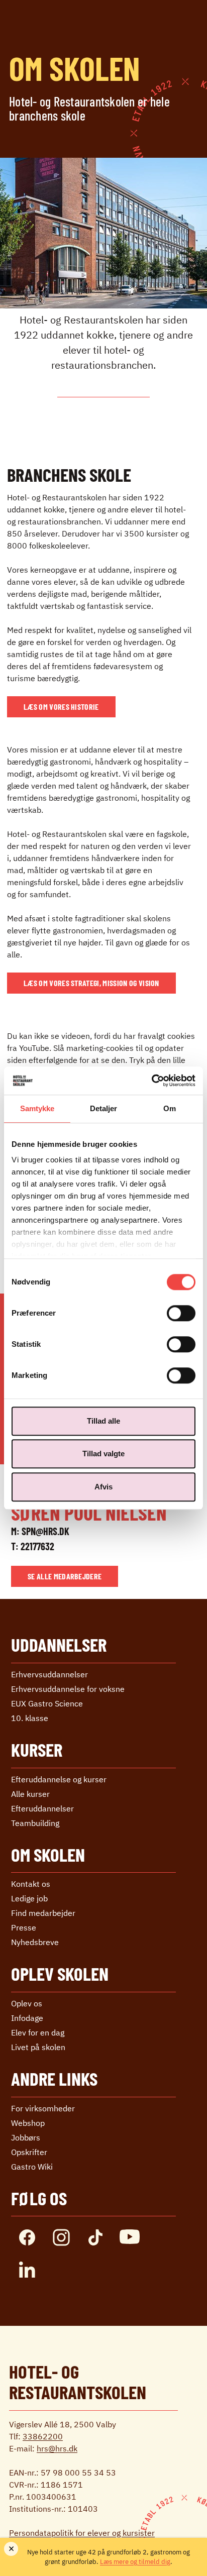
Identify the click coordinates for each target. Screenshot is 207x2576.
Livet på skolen (38, 2047)
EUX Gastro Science (47, 1703)
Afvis (103, 1487)
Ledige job (29, 1898)
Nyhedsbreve (35, 1942)
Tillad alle (103, 1421)
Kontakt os (31, 1884)
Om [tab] (170, 1108)
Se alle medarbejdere (65, 1576)
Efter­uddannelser (42, 1808)
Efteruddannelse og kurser (59, 1779)
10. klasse (30, 1718)
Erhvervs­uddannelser (49, 1674)
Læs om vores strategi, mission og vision (91, 983)
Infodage (27, 2018)
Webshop (28, 2123)
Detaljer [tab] (104, 1108)
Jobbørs (26, 2137)
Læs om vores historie (61, 707)
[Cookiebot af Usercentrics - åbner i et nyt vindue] (151, 1081)
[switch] (181, 1313)
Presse (24, 1927)
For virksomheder (43, 2108)
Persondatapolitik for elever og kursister (82, 2533)
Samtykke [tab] (37, 1108)
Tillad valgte (103, 1454)
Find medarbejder (43, 1913)
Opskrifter (29, 2152)
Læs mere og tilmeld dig (135, 2562)
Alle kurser (30, 1794)
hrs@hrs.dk (57, 2448)
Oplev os (27, 2003)
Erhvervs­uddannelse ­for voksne (68, 1689)
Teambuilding (35, 1823)
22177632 (37, 1546)
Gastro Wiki (32, 2167)
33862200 (43, 2436)
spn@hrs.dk (45, 1531)
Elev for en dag (38, 2032)
